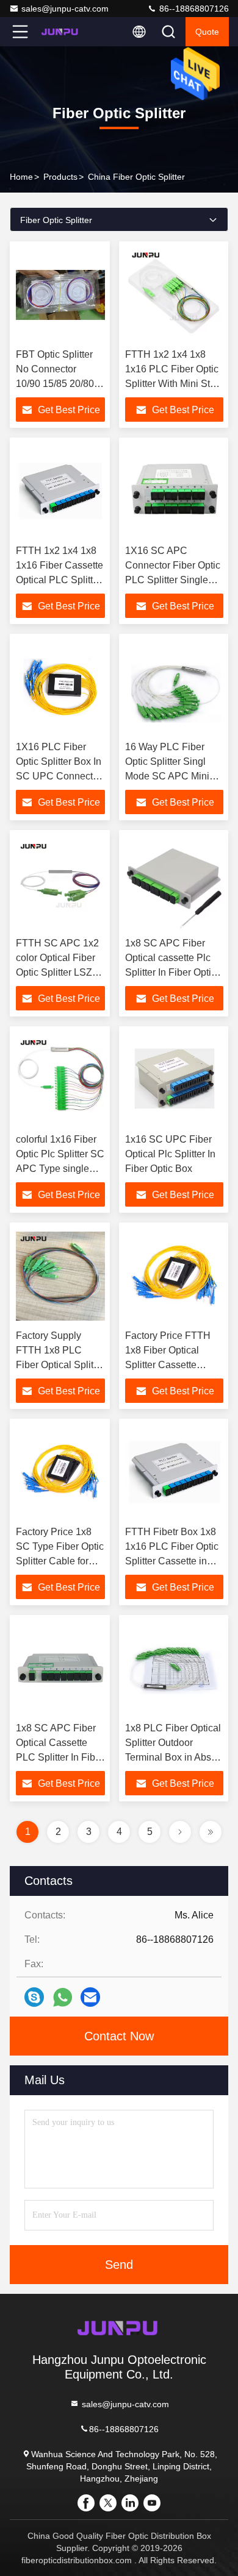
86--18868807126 (193, 9)
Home (21, 177)
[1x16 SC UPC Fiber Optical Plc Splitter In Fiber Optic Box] (174, 1080)
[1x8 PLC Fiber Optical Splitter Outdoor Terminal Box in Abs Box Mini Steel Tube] (174, 1669)
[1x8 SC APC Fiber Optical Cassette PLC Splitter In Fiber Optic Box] (60, 1669)
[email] (90, 1997)
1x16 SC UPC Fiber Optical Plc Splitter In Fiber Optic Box (170, 1154)
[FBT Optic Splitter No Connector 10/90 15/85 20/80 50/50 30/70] (60, 295)
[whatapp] (63, 1997)
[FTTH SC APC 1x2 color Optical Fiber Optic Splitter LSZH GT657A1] (60, 884)
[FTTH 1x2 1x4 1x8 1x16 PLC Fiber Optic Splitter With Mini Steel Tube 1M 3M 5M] (174, 295)
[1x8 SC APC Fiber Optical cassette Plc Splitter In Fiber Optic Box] (174, 884)
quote (207, 32)
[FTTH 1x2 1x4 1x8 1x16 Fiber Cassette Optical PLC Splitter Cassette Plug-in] (60, 491)
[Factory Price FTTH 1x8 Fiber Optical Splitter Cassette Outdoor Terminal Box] (174, 1276)
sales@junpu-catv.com (65, 9)
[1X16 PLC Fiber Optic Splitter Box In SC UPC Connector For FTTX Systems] (60, 687)
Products (60, 177)
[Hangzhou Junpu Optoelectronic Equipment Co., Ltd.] (60, 32)
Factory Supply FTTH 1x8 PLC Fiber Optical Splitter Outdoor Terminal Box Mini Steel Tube (60, 1365)
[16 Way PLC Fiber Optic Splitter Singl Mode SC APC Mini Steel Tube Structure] (174, 687)
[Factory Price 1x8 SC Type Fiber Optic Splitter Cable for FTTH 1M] (60, 1472)
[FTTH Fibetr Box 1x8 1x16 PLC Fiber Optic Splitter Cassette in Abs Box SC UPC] (174, 1472)
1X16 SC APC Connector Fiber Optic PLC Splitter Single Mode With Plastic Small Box (173, 580)
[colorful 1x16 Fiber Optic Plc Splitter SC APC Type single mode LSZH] (60, 1080)
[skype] (34, 1997)
